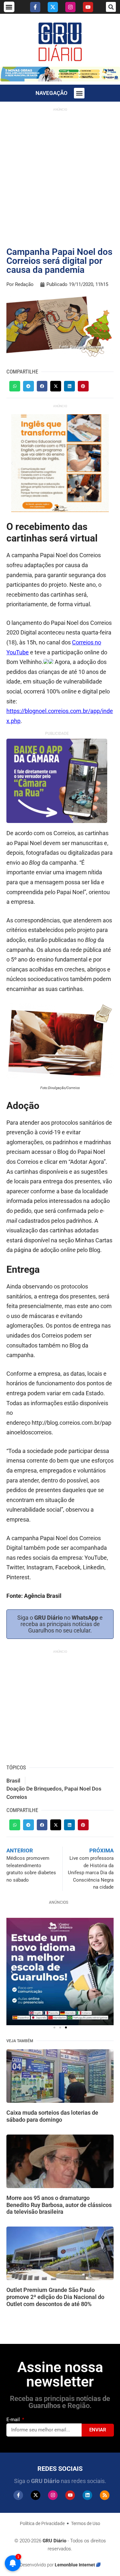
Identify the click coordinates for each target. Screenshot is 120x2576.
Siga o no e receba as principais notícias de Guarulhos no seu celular (60, 1624)
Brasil (13, 1781)
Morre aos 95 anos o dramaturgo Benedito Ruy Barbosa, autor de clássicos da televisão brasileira (59, 2205)
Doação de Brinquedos (34, 1789)
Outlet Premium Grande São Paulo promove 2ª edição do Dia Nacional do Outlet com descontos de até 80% (55, 2297)
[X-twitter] (53, 7)
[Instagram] (70, 7)
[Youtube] (88, 7)
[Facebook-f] (35, 7)
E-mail (14, 2420)
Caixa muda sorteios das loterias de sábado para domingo (52, 2116)
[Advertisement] (60, 175)
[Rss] (105, 2495)
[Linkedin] (87, 2495)
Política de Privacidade (42, 2523)
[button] (9, 7)
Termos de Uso (86, 2523)
